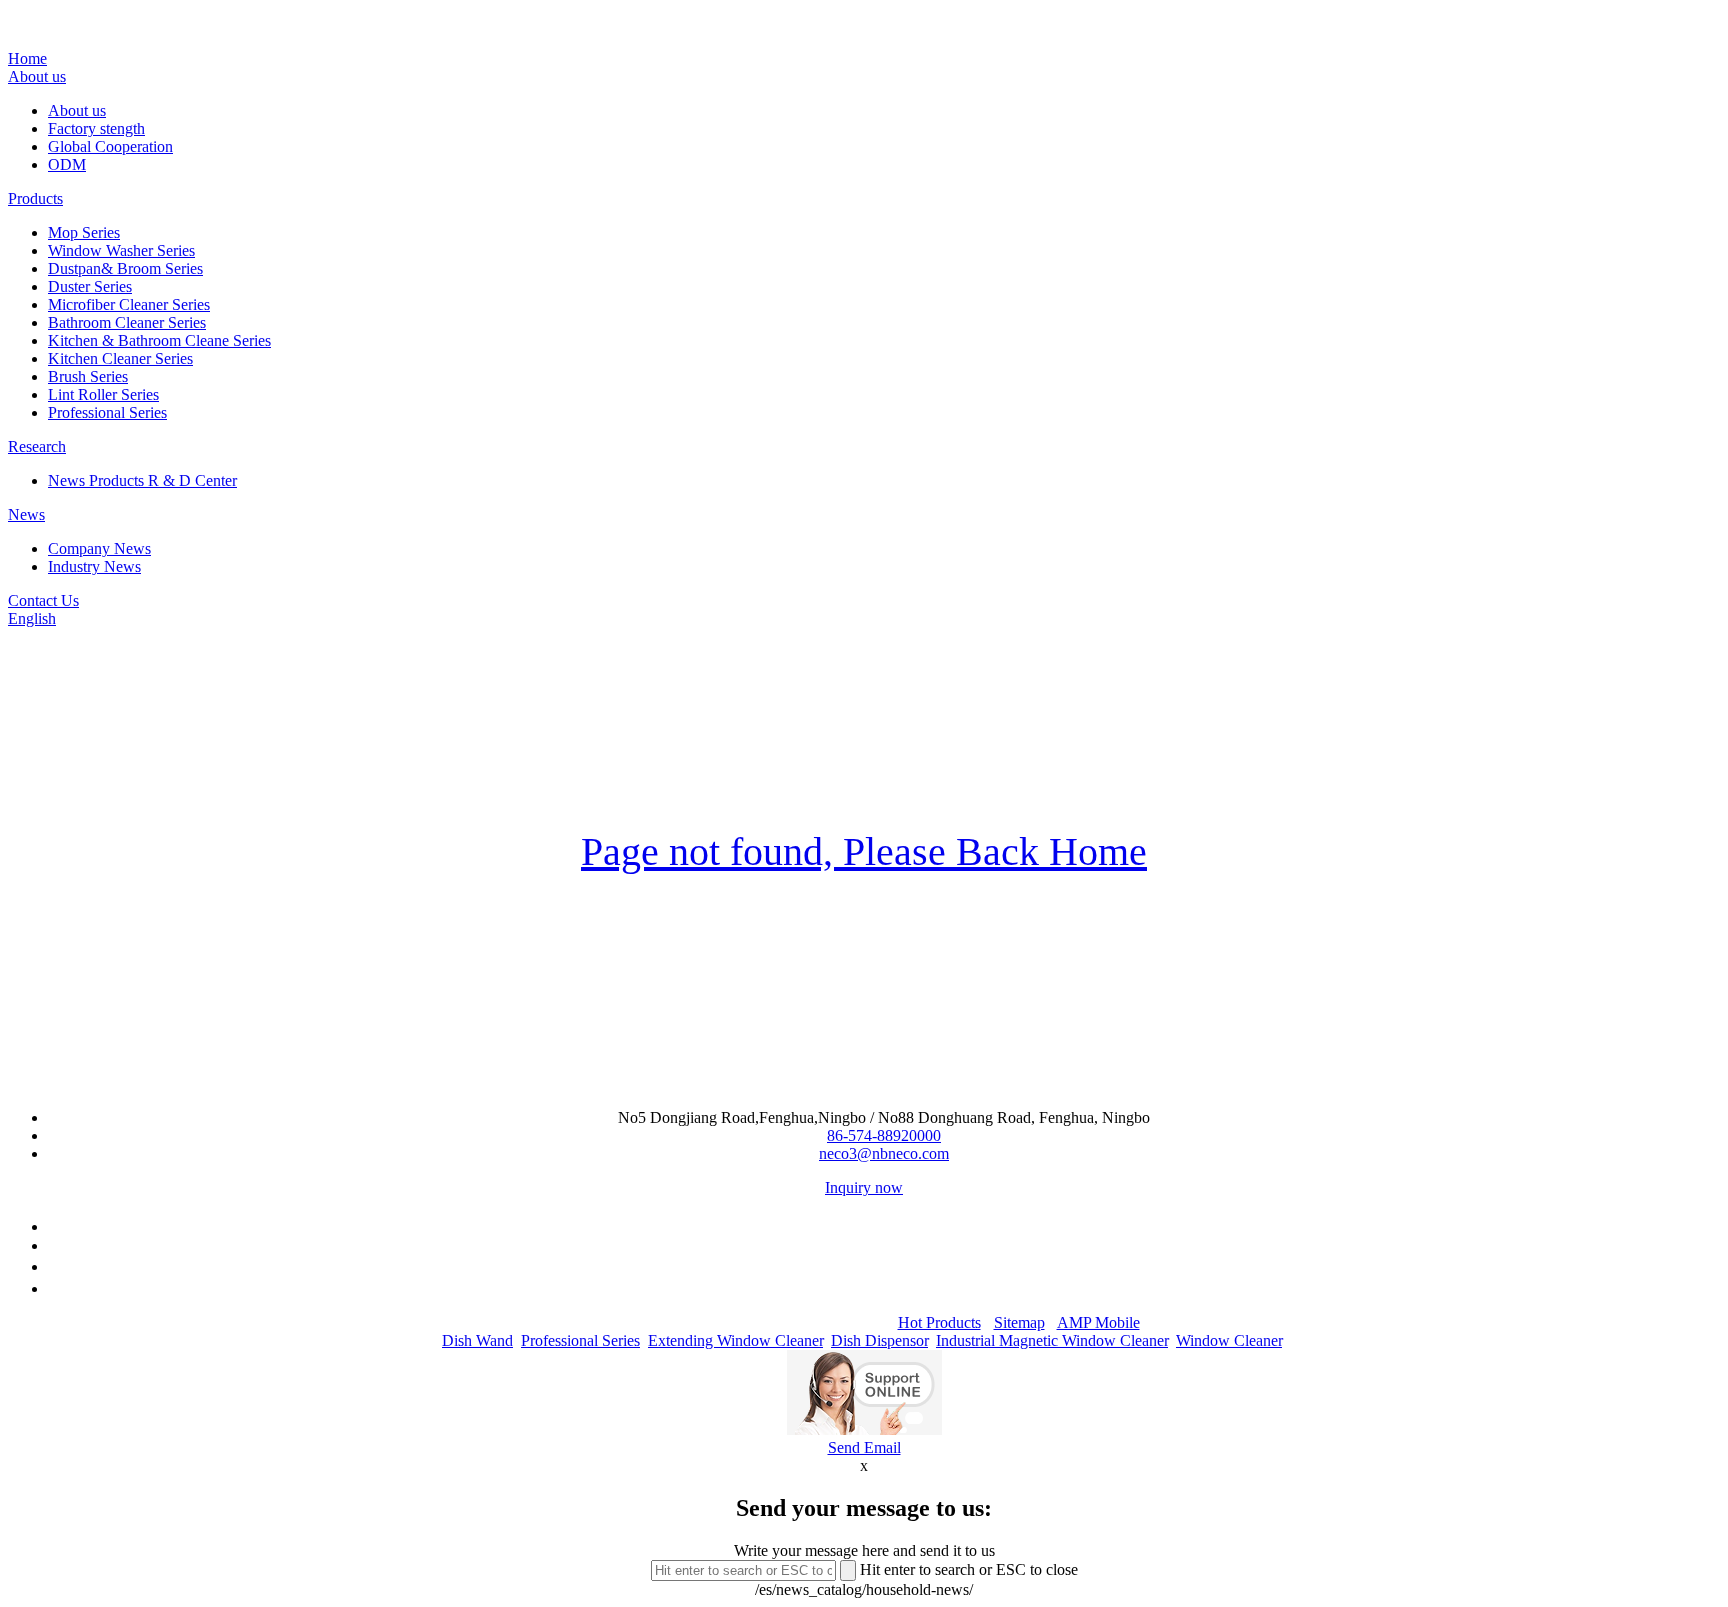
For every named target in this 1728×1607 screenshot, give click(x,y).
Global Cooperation (110, 146)
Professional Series (107, 412)
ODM (67, 164)
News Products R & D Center (142, 480)
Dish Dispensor (879, 1340)
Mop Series (84, 232)
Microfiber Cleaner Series (129, 304)
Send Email (864, 1447)
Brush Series (88, 376)
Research (37, 446)
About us (37, 76)
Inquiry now (864, 1187)
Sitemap (1019, 1322)
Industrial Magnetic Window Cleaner (1052, 1340)
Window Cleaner (1229, 1340)
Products (35, 198)
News (26, 514)
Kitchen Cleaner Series (120, 358)
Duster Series (90, 286)
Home (27, 58)
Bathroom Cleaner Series (127, 322)
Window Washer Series (121, 250)
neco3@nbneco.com (884, 1153)
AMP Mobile (1098, 1322)
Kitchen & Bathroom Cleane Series (159, 340)
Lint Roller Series (103, 394)
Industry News (94, 566)
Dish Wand (477, 1340)
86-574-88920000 (884, 1135)
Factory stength (96, 128)
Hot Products (939, 1322)
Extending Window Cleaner (735, 1340)
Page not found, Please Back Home (864, 851)
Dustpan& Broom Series (125, 268)
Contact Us (43, 600)
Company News (99, 548)
